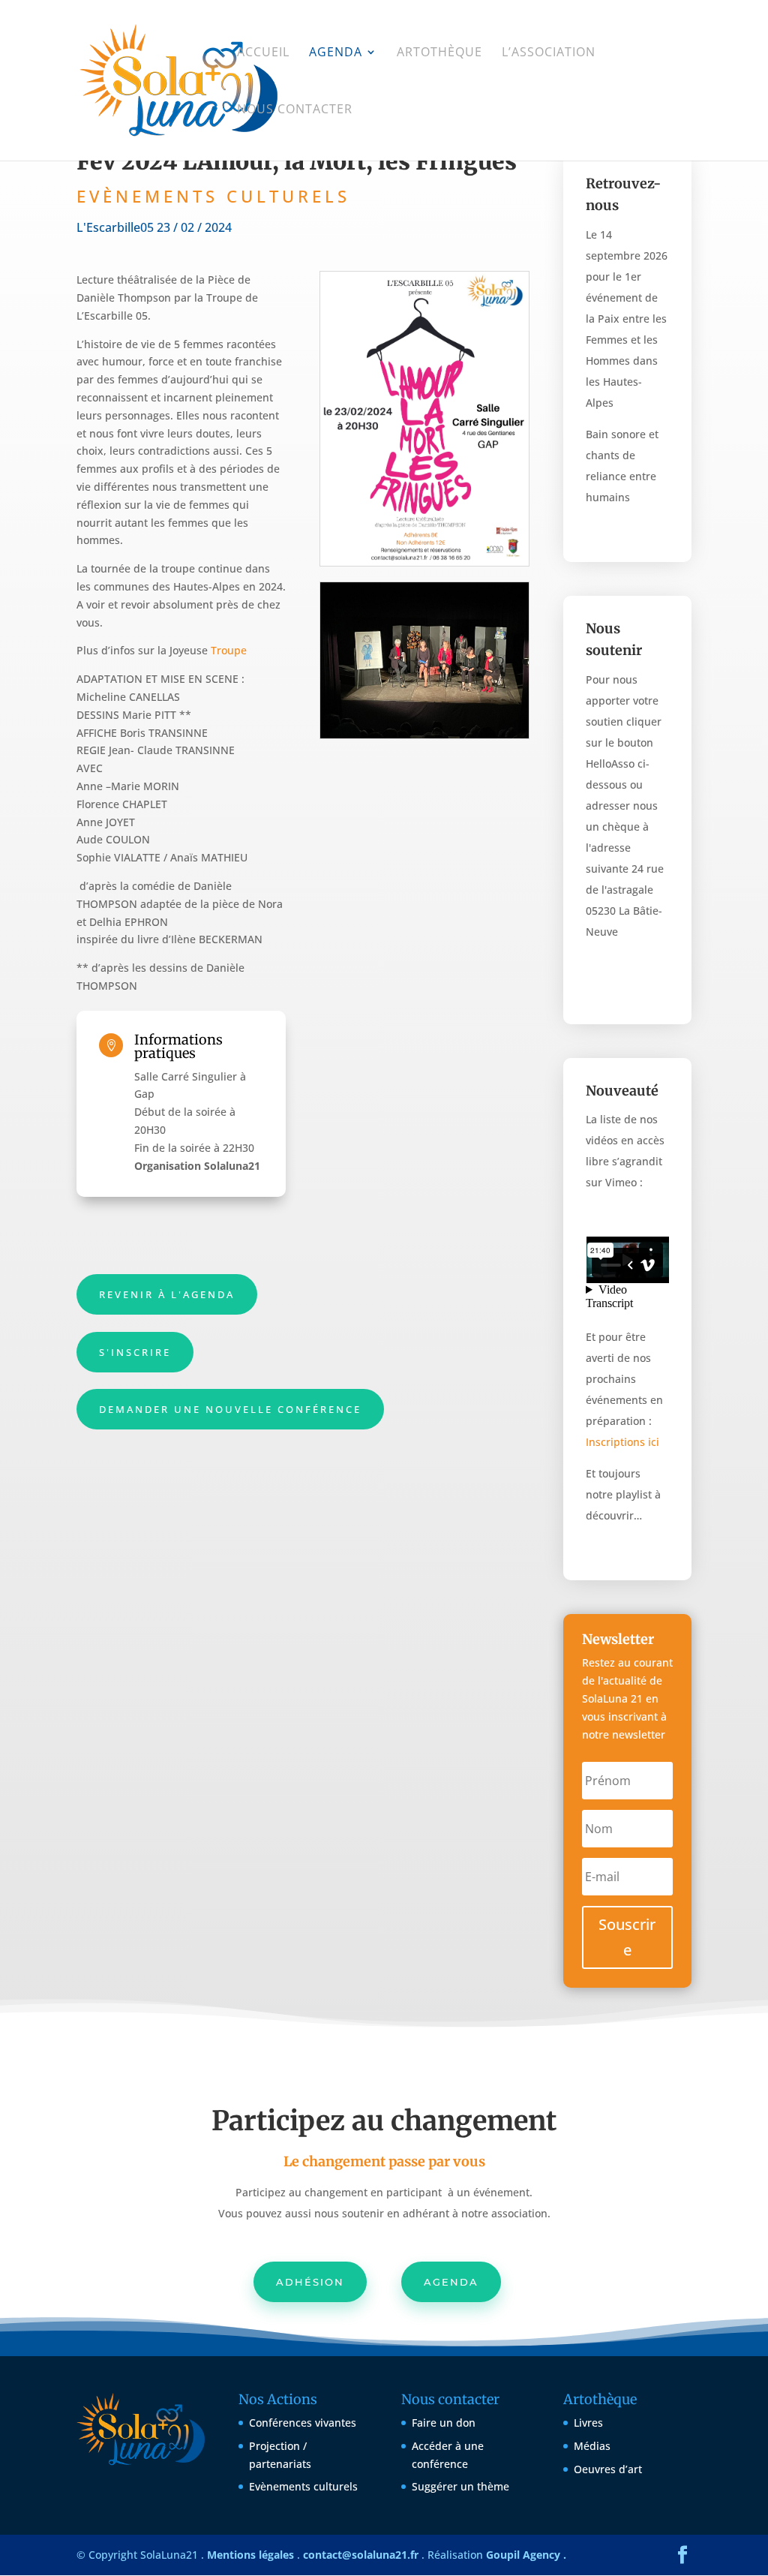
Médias (592, 2446)
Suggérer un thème (460, 2486)
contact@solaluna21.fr (361, 2555)
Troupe (229, 650)
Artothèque (439, 53)
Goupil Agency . (526, 2555)
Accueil (263, 53)
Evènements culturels (303, 2486)
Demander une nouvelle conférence (230, 1409)
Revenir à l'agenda (167, 1294)
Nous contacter (295, 110)
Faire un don (444, 2423)
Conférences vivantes (303, 2423)
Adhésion (310, 2282)
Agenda (336, 53)
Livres (588, 2423)
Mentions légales (250, 2555)
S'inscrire (135, 1352)
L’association (549, 53)
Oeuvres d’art (608, 2469)
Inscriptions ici (622, 1442)
